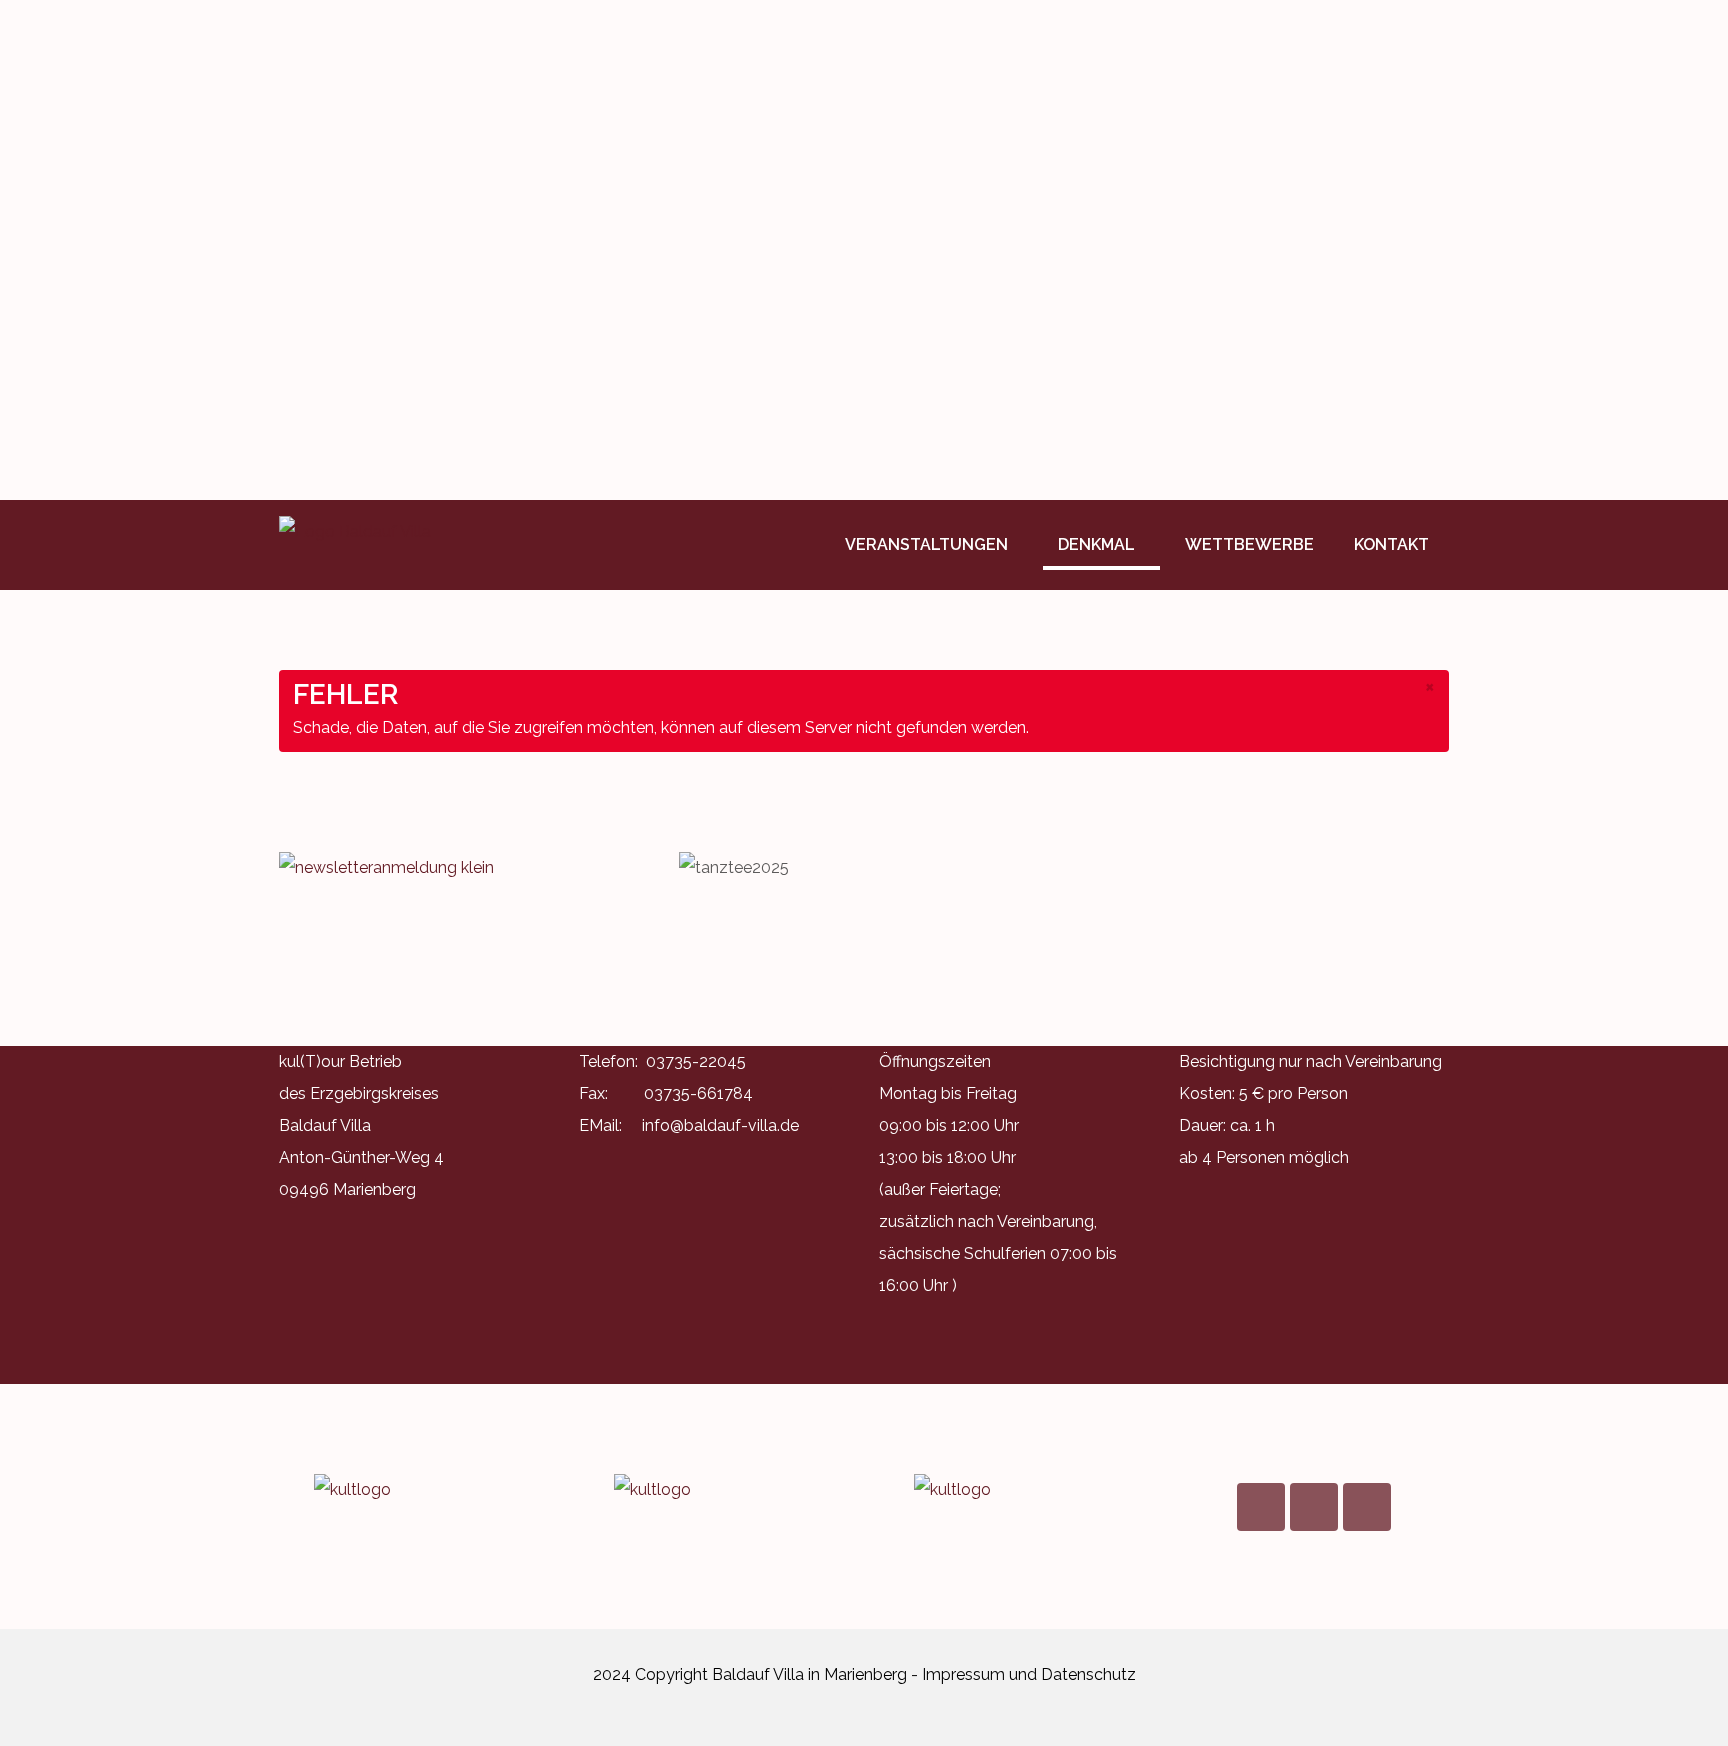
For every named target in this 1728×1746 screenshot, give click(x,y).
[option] (864, 250)
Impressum (963, 1674)
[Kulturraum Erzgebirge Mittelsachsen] (1014, 1490)
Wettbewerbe (1249, 544)
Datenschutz (1088, 1674)
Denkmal (1096, 544)
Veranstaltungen (926, 544)
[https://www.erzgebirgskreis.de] (714, 1490)
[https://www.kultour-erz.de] (414, 1490)
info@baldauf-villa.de (720, 1125)
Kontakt (1391, 544)
